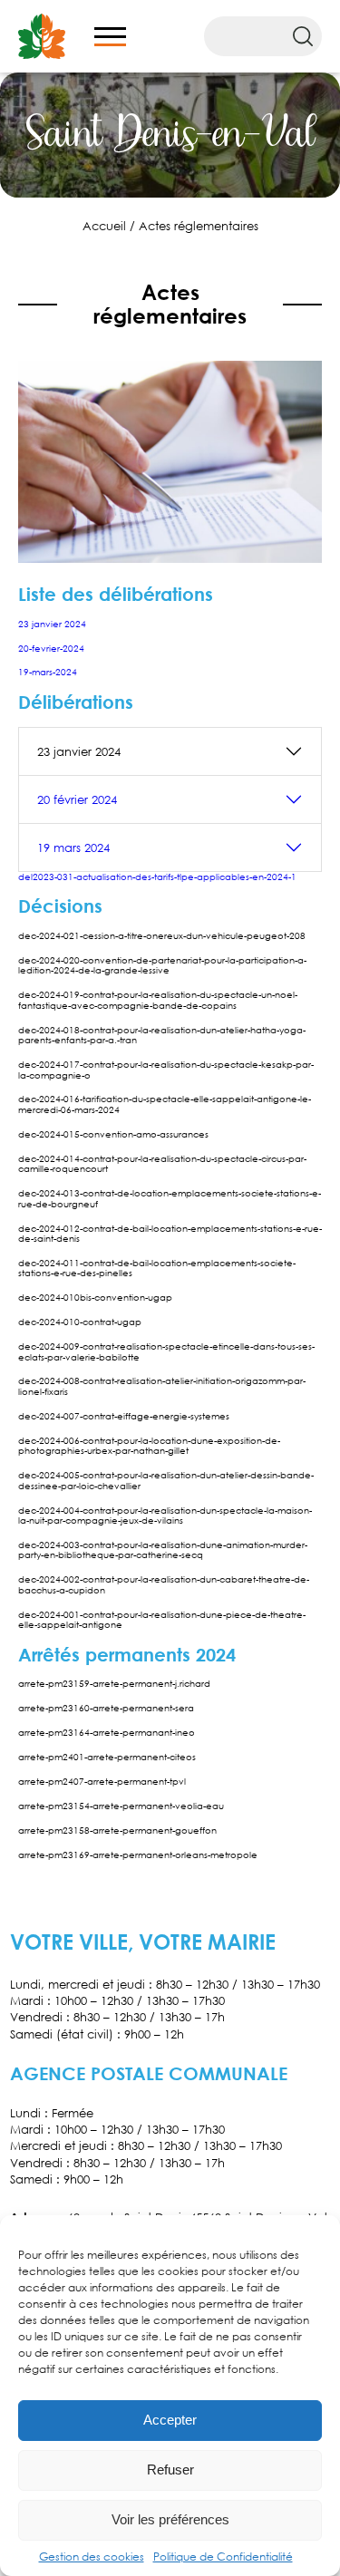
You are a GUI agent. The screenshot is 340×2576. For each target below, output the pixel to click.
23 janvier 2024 (52, 624)
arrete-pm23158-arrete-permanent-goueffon (117, 1830)
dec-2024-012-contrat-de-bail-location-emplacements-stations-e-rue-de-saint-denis (170, 1233)
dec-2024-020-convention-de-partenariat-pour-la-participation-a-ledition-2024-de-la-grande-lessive (162, 965)
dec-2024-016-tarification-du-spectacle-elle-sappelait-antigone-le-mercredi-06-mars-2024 (165, 1104)
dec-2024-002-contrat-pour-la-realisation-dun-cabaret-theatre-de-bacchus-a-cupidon (164, 1584)
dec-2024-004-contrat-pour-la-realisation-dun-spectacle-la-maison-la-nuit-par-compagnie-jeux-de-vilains (165, 1515)
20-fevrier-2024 (51, 648)
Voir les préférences (170, 2519)
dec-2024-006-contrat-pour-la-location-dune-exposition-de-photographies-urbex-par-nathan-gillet (149, 1445)
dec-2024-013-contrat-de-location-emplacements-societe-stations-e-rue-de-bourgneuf (170, 1198)
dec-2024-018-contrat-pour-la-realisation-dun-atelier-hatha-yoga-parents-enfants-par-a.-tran (162, 1035)
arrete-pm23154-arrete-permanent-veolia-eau (121, 1806)
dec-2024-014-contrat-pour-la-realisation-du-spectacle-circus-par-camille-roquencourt (162, 1163)
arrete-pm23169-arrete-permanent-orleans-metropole (138, 1855)
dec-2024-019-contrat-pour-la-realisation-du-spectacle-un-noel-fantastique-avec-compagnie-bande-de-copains (158, 999)
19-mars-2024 (48, 672)
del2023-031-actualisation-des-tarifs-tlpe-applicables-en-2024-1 (157, 876)
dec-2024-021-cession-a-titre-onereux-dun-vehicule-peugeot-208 (162, 935)
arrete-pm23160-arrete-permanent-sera (106, 1708)
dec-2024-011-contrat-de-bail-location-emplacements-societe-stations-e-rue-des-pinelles (157, 1268)
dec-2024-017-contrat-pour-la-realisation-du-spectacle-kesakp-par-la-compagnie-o (166, 1069)
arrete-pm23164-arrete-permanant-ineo (107, 1732)
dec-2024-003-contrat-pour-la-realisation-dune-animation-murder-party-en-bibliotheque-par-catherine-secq (163, 1549)
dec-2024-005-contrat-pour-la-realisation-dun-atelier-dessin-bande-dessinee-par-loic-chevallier (166, 1480)
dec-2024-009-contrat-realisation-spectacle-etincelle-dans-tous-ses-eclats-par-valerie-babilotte (166, 1351)
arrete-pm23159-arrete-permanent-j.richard (114, 1683)
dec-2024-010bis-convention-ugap (95, 1297)
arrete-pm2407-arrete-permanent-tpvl (102, 1781)
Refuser (170, 2469)
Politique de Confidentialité (223, 2557)
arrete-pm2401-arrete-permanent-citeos (107, 1757)
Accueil (104, 226)
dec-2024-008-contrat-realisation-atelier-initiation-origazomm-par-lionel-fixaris (162, 1385)
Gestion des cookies (92, 2557)
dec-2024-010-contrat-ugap (80, 1322)
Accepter (170, 2420)
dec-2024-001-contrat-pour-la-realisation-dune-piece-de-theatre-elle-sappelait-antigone (162, 1619)
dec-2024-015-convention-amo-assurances (113, 1134)
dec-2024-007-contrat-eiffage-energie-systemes (124, 1416)
